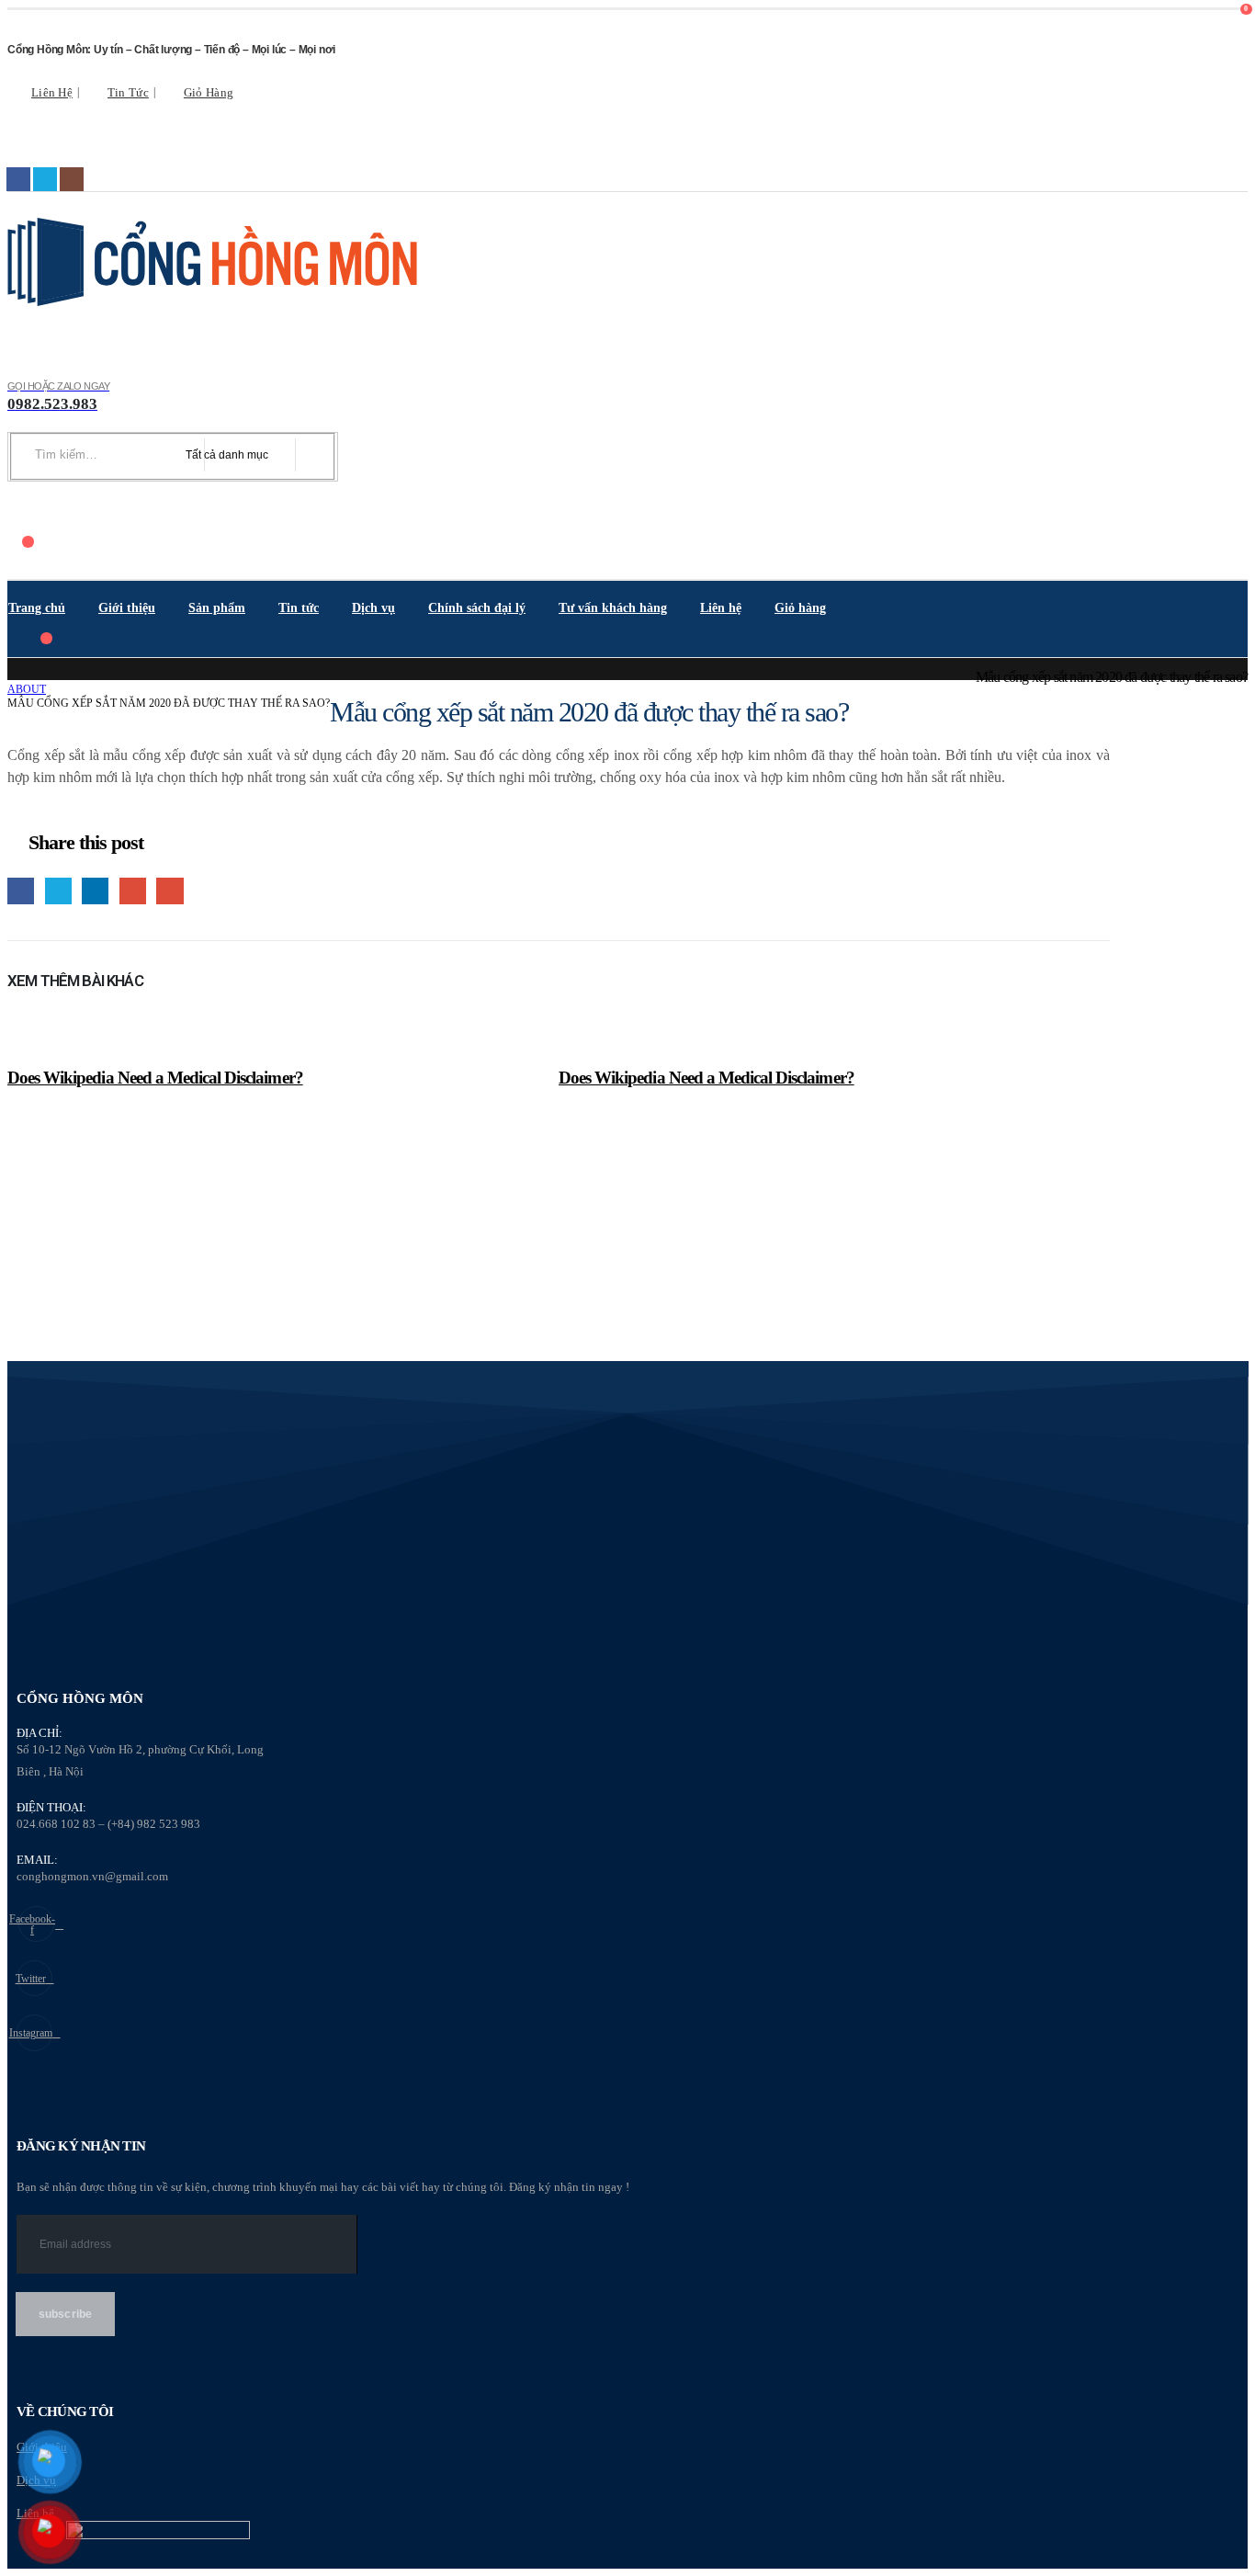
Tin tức (128, 93)
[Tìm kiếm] (311, 455)
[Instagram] (72, 179)
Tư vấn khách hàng (613, 608)
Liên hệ (52, 93)
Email (170, 891)
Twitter (58, 891)
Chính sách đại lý (477, 608)
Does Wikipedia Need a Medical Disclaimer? (155, 1078)
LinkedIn (95, 891)
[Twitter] (45, 179)
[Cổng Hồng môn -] (214, 262)
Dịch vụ (373, 608)
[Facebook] (18, 179)
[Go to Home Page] (14, 676)
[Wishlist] (18, 510)
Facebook (21, 891)
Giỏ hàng (209, 93)
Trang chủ (37, 608)
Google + (133, 891)
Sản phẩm (217, 608)
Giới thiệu (127, 608)
